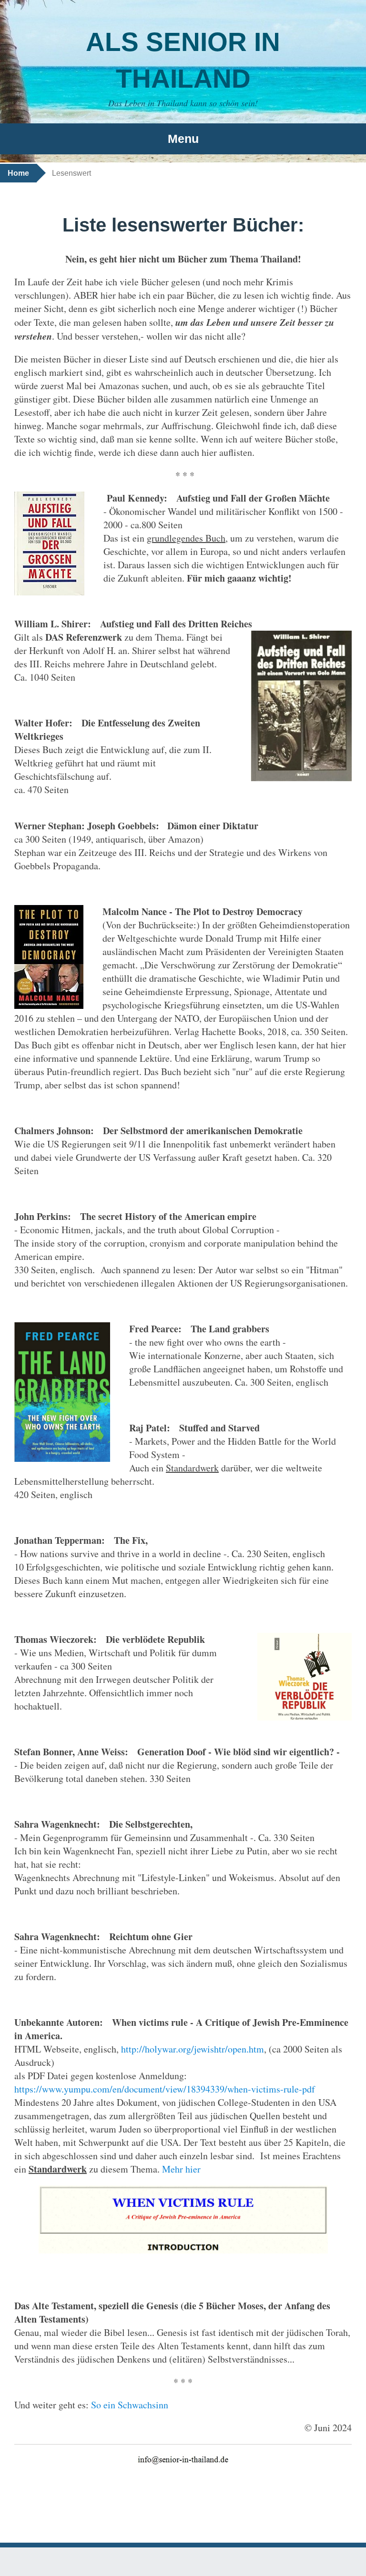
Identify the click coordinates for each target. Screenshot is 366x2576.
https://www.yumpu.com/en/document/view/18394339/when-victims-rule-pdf (165, 2089)
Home (18, 173)
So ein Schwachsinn (130, 2405)
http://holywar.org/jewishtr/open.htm (193, 2049)
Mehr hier (181, 2169)
